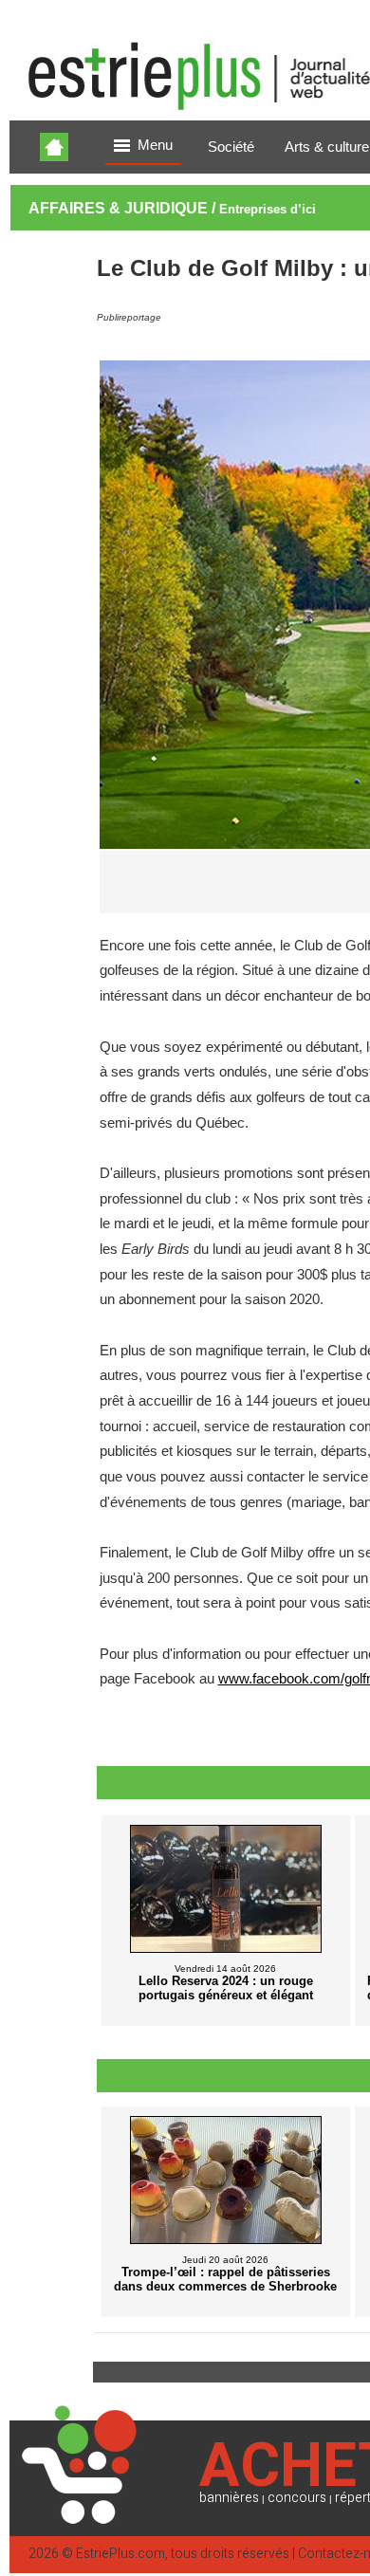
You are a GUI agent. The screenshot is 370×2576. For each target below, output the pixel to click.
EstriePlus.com (120, 2554)
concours (297, 2498)
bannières (229, 2498)
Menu (155, 145)
